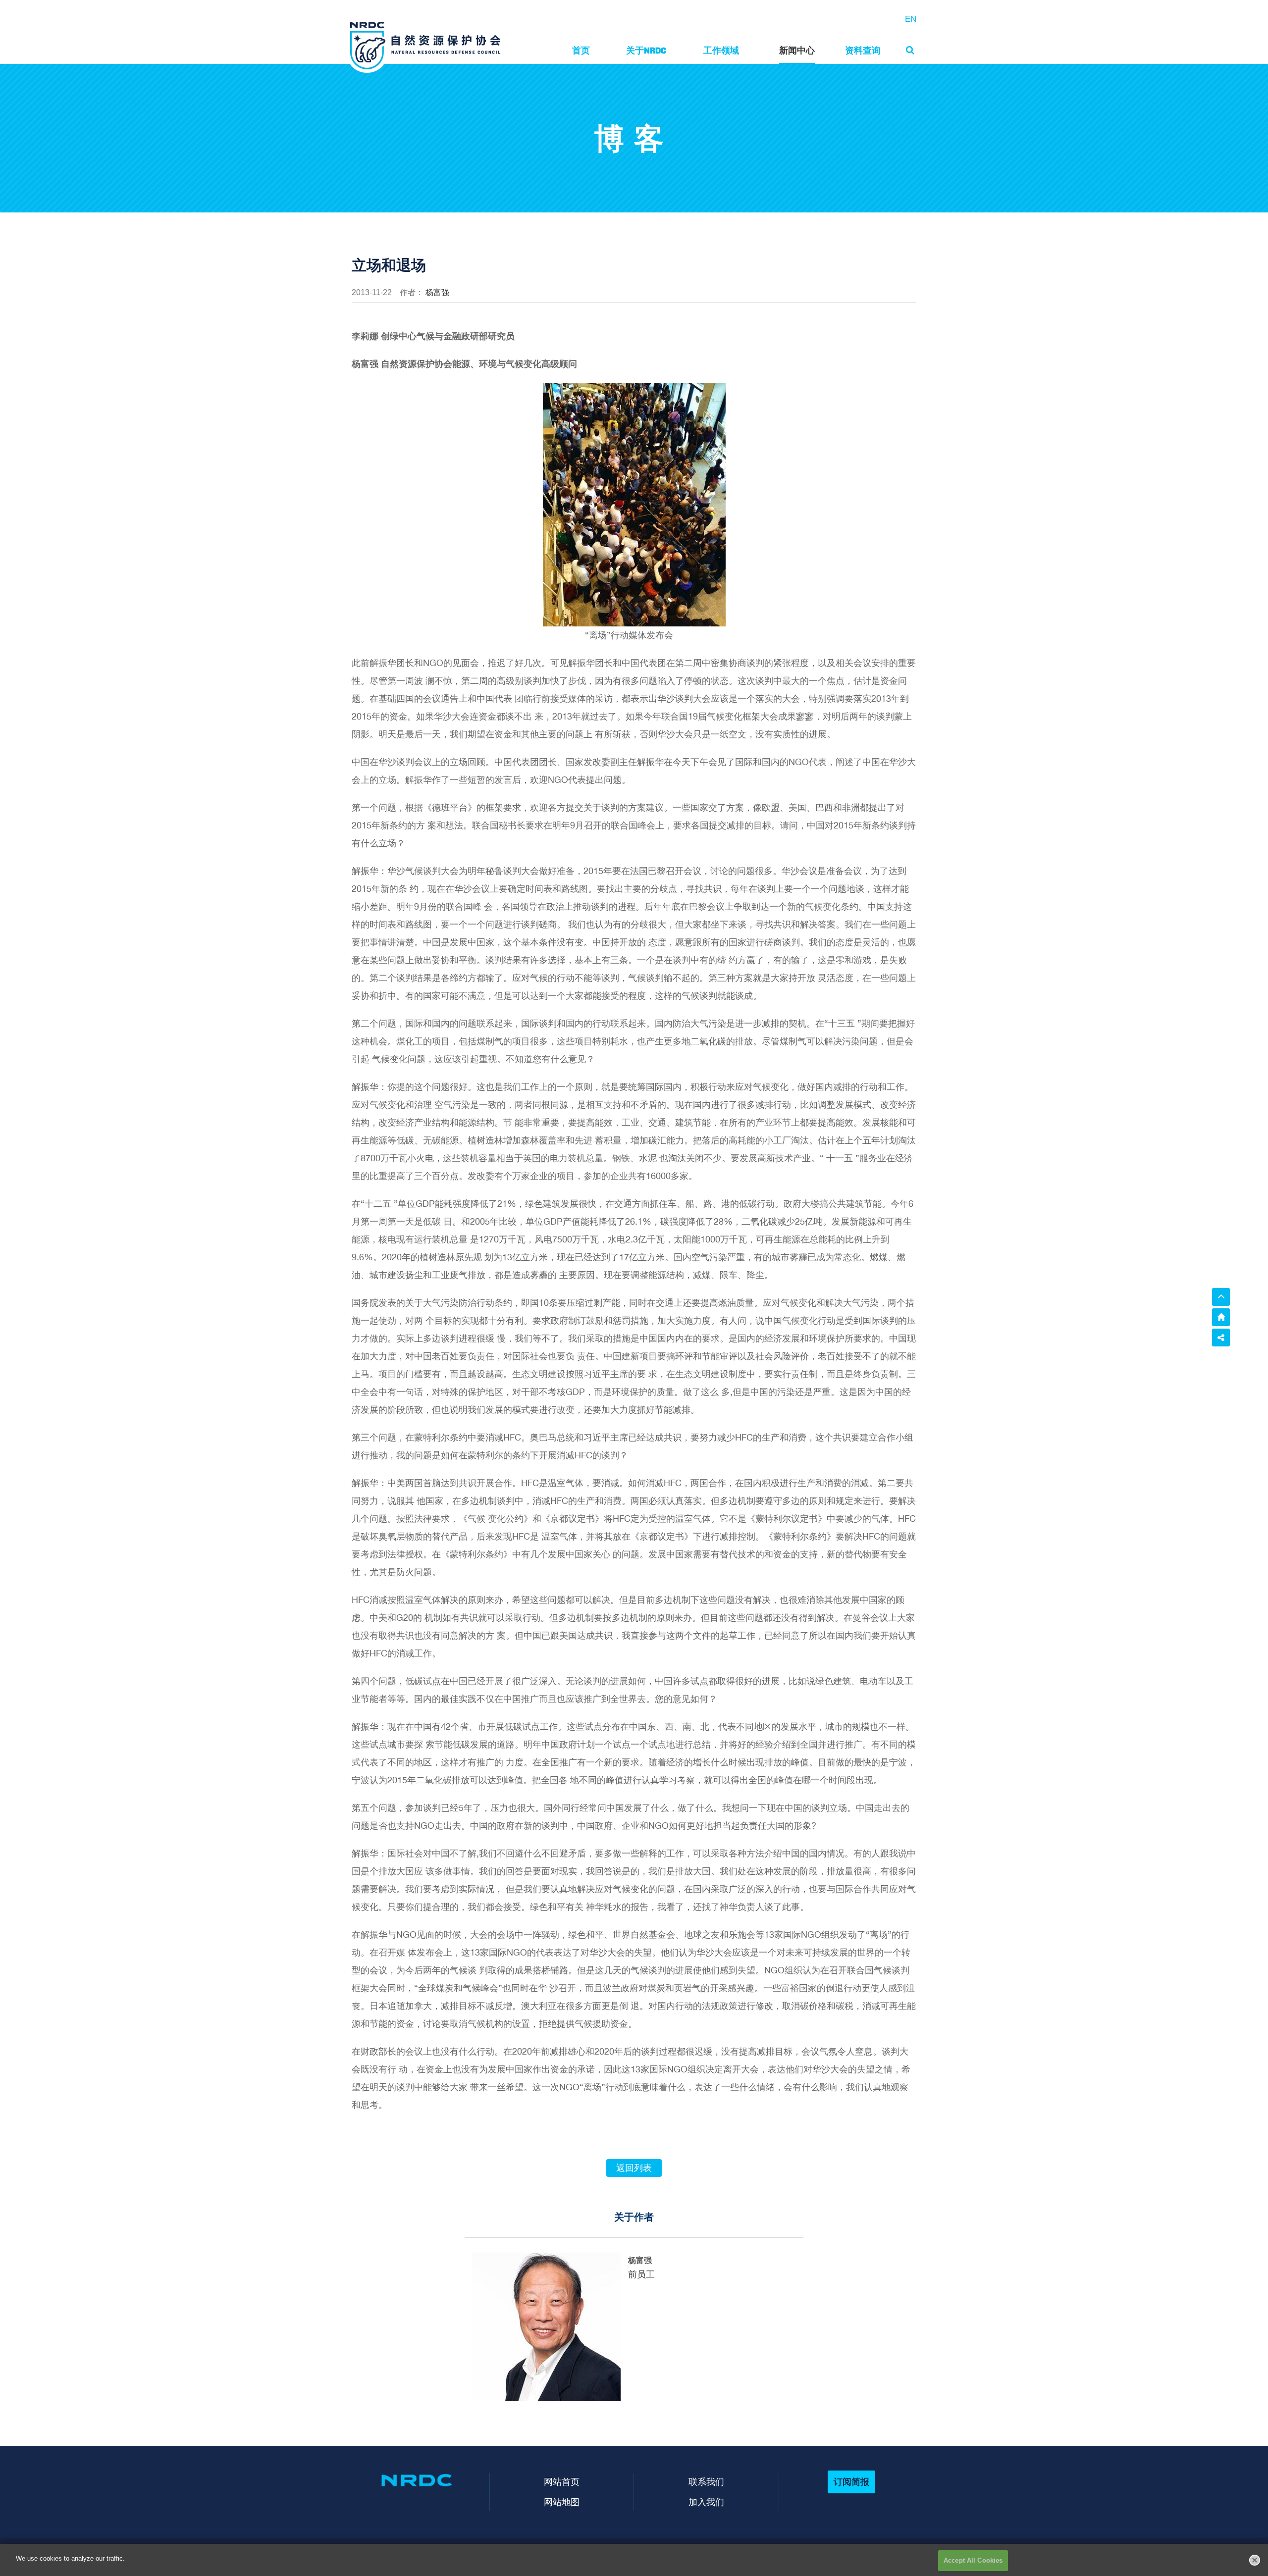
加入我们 (706, 2502)
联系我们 (706, 2482)
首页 (581, 50)
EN (911, 19)
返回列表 (634, 2168)
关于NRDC (646, 50)
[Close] (1255, 2560)
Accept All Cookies (973, 2560)
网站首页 (562, 2482)
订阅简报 (851, 2482)
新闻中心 (797, 50)
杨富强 (437, 292)
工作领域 (721, 50)
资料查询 (863, 50)
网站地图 (562, 2502)
